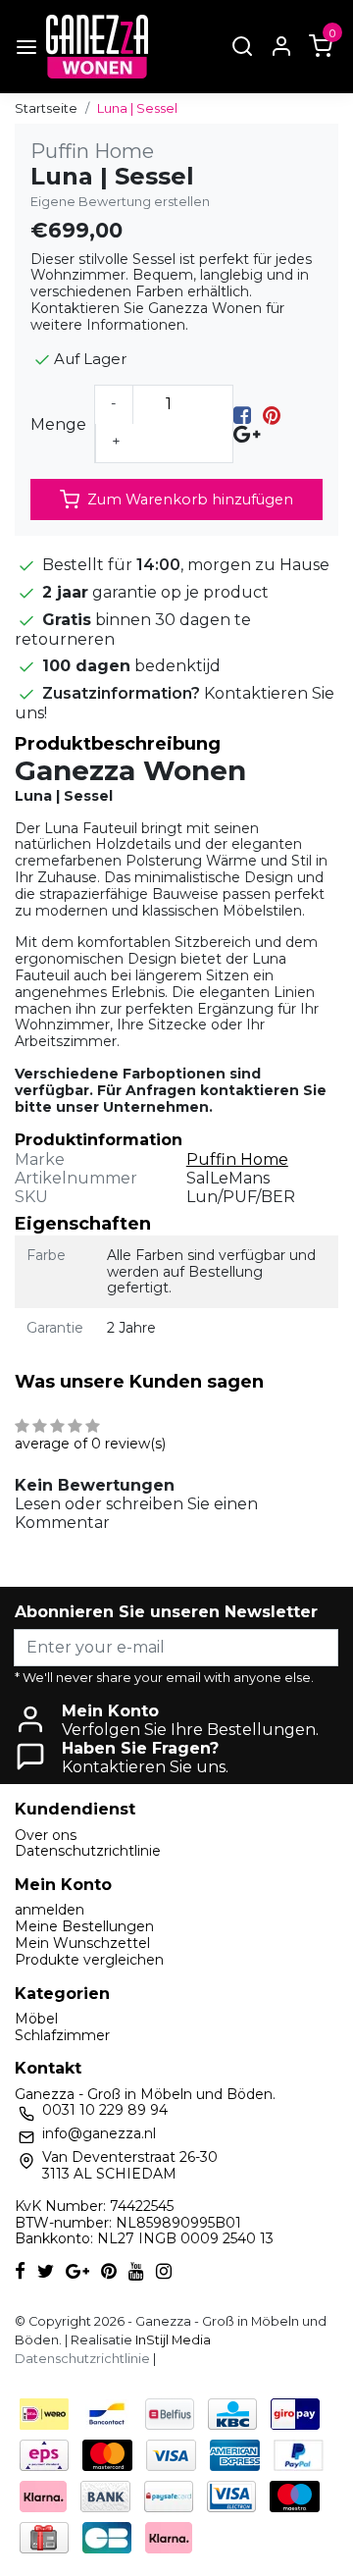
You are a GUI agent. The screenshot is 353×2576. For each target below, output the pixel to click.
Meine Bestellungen (84, 1926)
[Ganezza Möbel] (97, 47)
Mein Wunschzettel (82, 1943)
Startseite (46, 108)
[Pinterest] (272, 415)
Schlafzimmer (62, 2035)
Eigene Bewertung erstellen (120, 202)
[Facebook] (242, 415)
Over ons (46, 1835)
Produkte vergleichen (89, 1960)
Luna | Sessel (137, 108)
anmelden (50, 1910)
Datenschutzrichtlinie (88, 1851)
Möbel (36, 2019)
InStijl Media (172, 2340)
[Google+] (247, 433)
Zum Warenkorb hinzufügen (190, 499)
